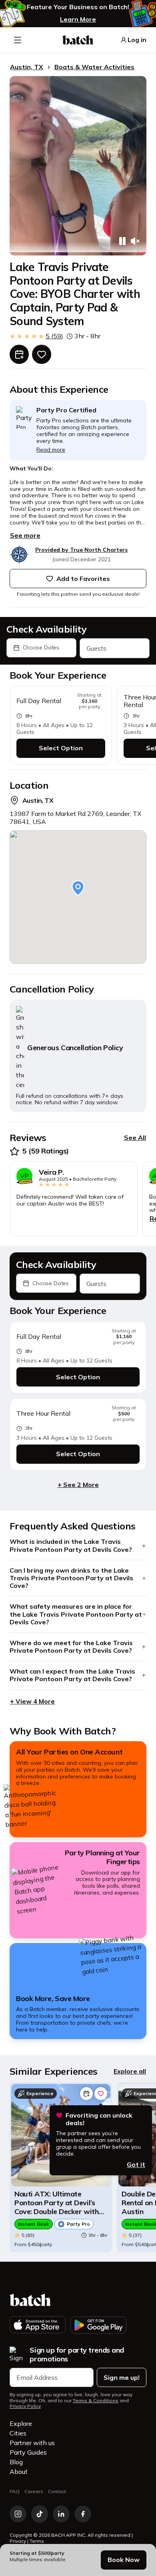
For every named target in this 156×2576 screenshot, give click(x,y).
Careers (34, 2491)
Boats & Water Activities (94, 67)
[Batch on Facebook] (83, 2514)
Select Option (61, 748)
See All (135, 1137)
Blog (16, 2462)
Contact (57, 2491)
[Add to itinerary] (19, 354)
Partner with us (32, 2443)
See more (25, 535)
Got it (136, 2164)
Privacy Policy (25, 2406)
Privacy (18, 2541)
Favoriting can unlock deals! (99, 2119)
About (19, 2472)
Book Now (124, 2560)
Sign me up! (122, 2377)
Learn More (78, 19)
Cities (18, 2433)
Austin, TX (27, 67)
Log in (137, 40)
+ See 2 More (78, 1485)
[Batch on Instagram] (18, 2514)
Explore (21, 2423)
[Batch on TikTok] (40, 2514)
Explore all (130, 2071)
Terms (37, 2541)
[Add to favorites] (42, 354)
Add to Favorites (83, 579)
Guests (96, 648)
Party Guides (28, 2452)
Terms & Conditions (96, 2401)
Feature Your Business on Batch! (78, 7)
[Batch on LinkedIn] (61, 2514)
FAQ (15, 2491)
